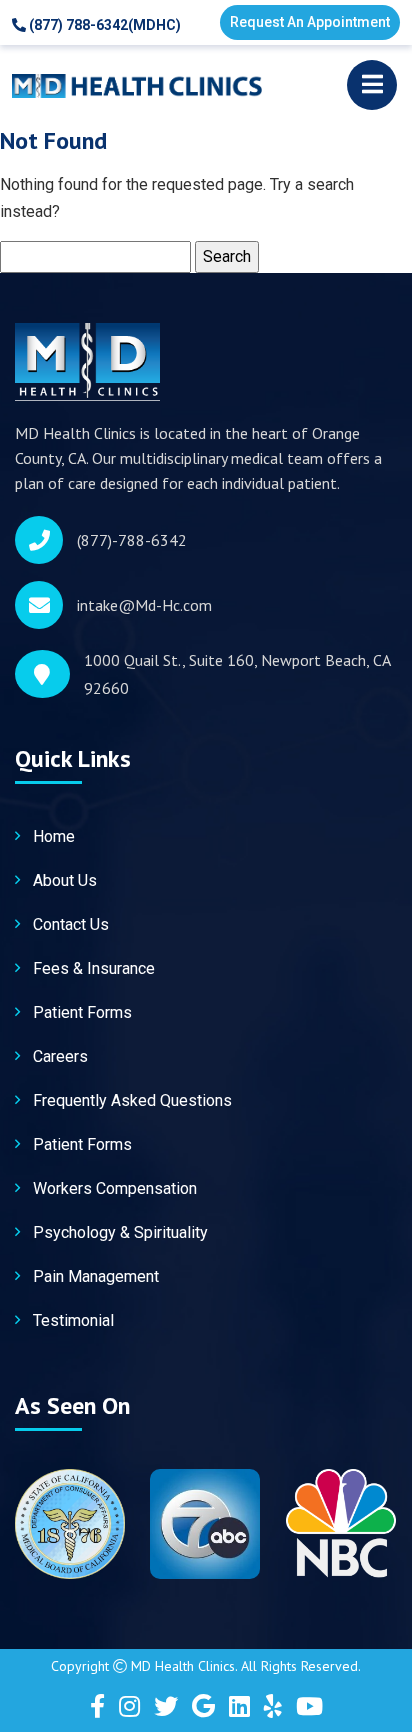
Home (54, 836)
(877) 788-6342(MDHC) (103, 25)
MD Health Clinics (183, 1666)
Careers (60, 1056)
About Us (65, 880)
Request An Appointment (310, 22)
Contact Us (71, 924)
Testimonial (73, 1320)
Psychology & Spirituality (120, 1232)
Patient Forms (82, 1012)
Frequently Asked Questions (132, 1100)
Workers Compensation (115, 1188)
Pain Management (96, 1276)
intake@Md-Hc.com (144, 605)
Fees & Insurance (94, 968)
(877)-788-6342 (132, 540)
